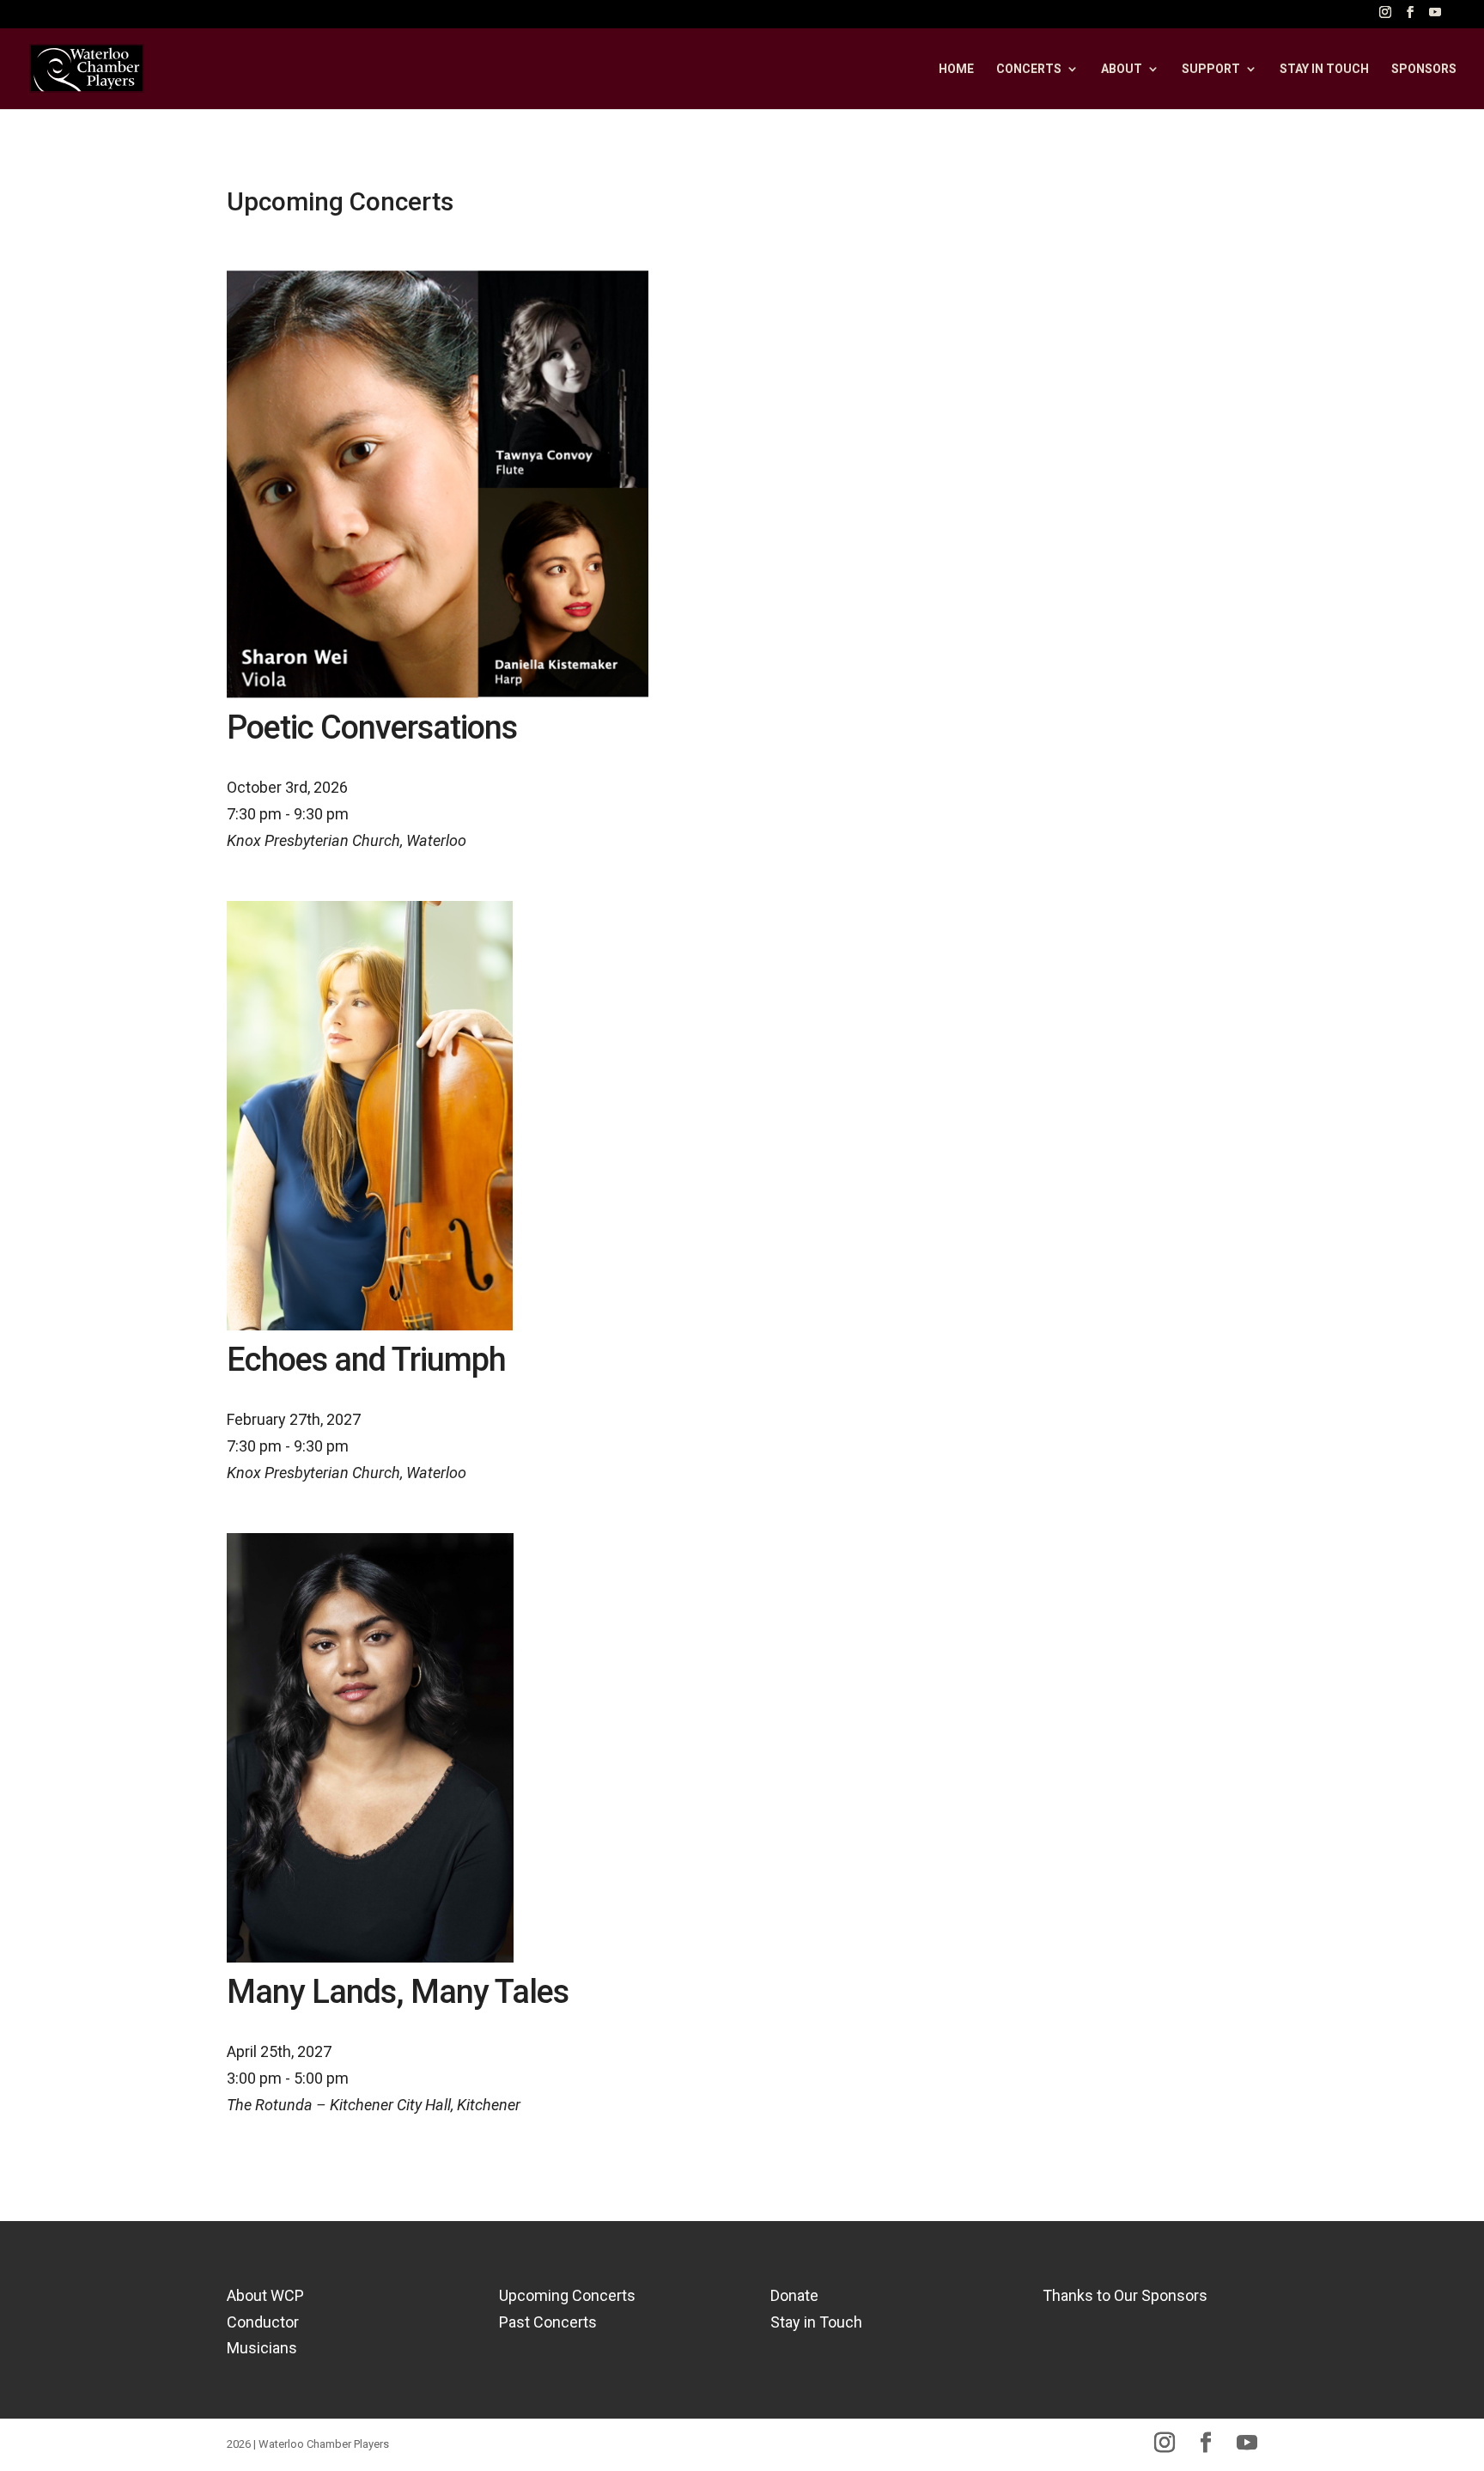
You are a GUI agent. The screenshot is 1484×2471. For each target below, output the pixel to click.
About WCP (265, 2295)
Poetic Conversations (372, 727)
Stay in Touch (816, 2322)
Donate (794, 2295)
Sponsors (1424, 69)
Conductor (263, 2322)
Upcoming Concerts (567, 2295)
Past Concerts (548, 2322)
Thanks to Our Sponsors (1125, 2295)
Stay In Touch (1324, 69)
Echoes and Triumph (366, 1360)
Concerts (1029, 69)
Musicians (262, 2348)
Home (956, 69)
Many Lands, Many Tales (398, 1992)
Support (1211, 69)
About (1122, 69)
